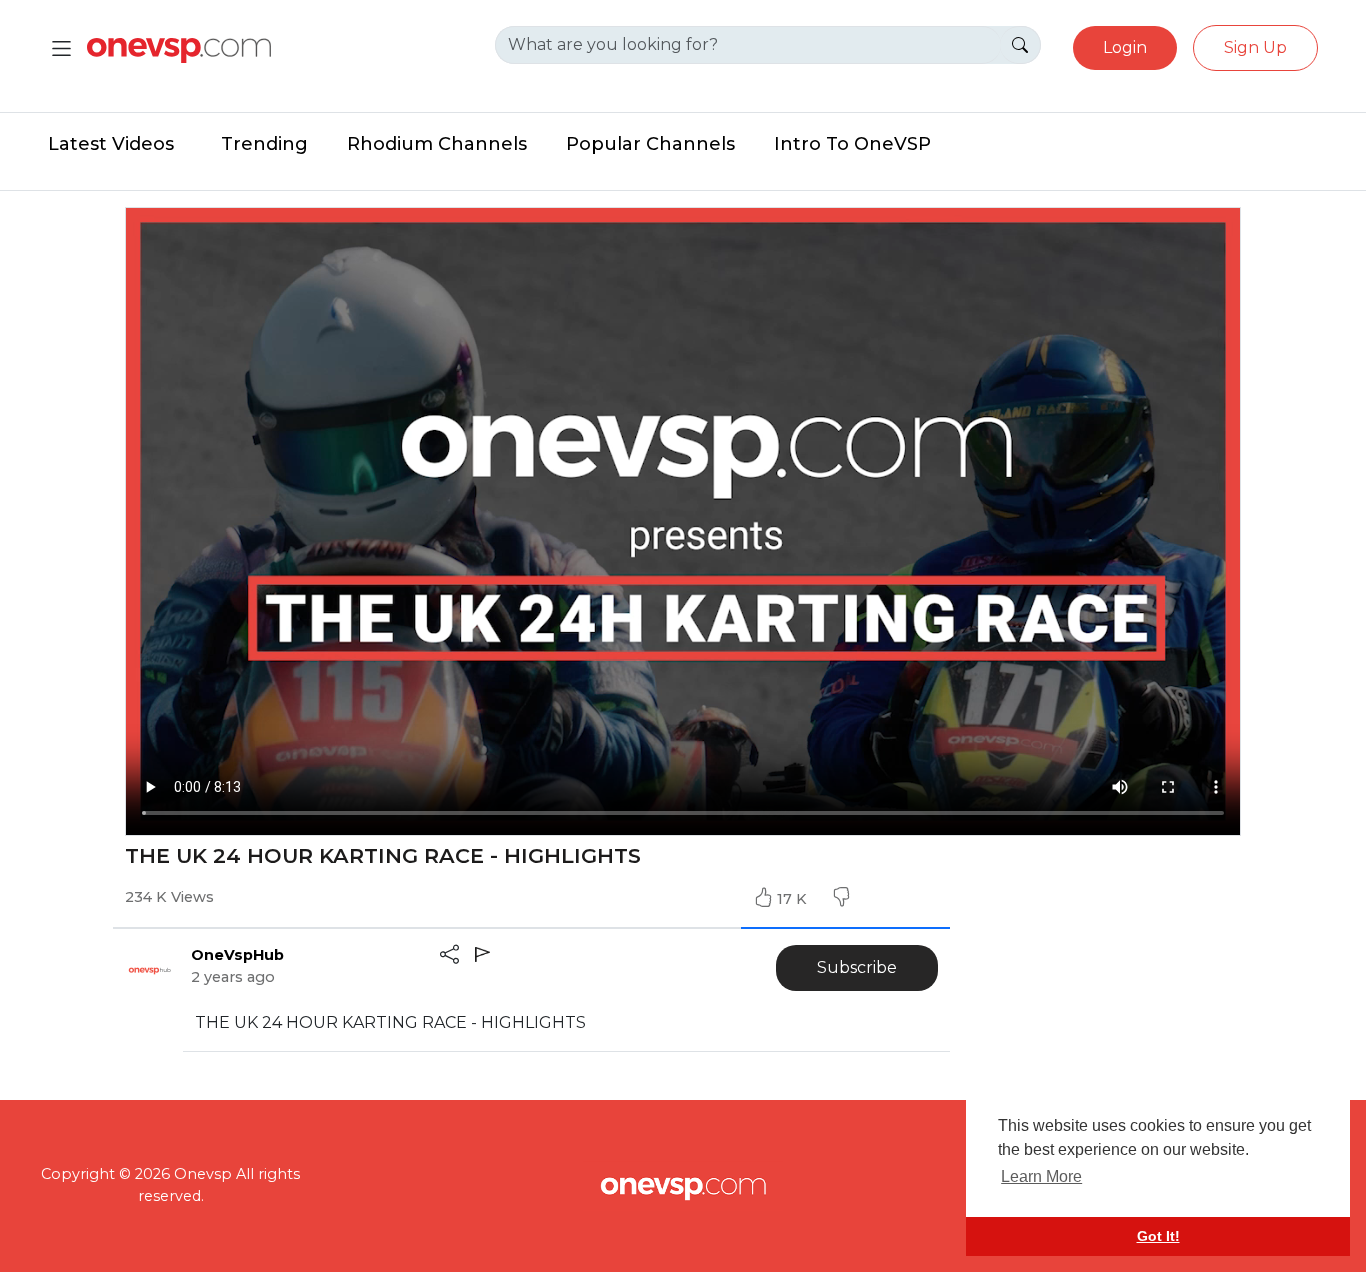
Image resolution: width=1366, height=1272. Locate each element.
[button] (841, 899)
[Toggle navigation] (61, 48)
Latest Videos (111, 144)
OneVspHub (237, 955)
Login (1125, 47)
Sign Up (1255, 47)
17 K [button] (794, 899)
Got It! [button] (1158, 1236)
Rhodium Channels (437, 144)
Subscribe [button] (857, 967)
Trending (264, 144)
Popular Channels (650, 144)
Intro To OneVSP (852, 144)
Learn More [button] (1041, 1176)
